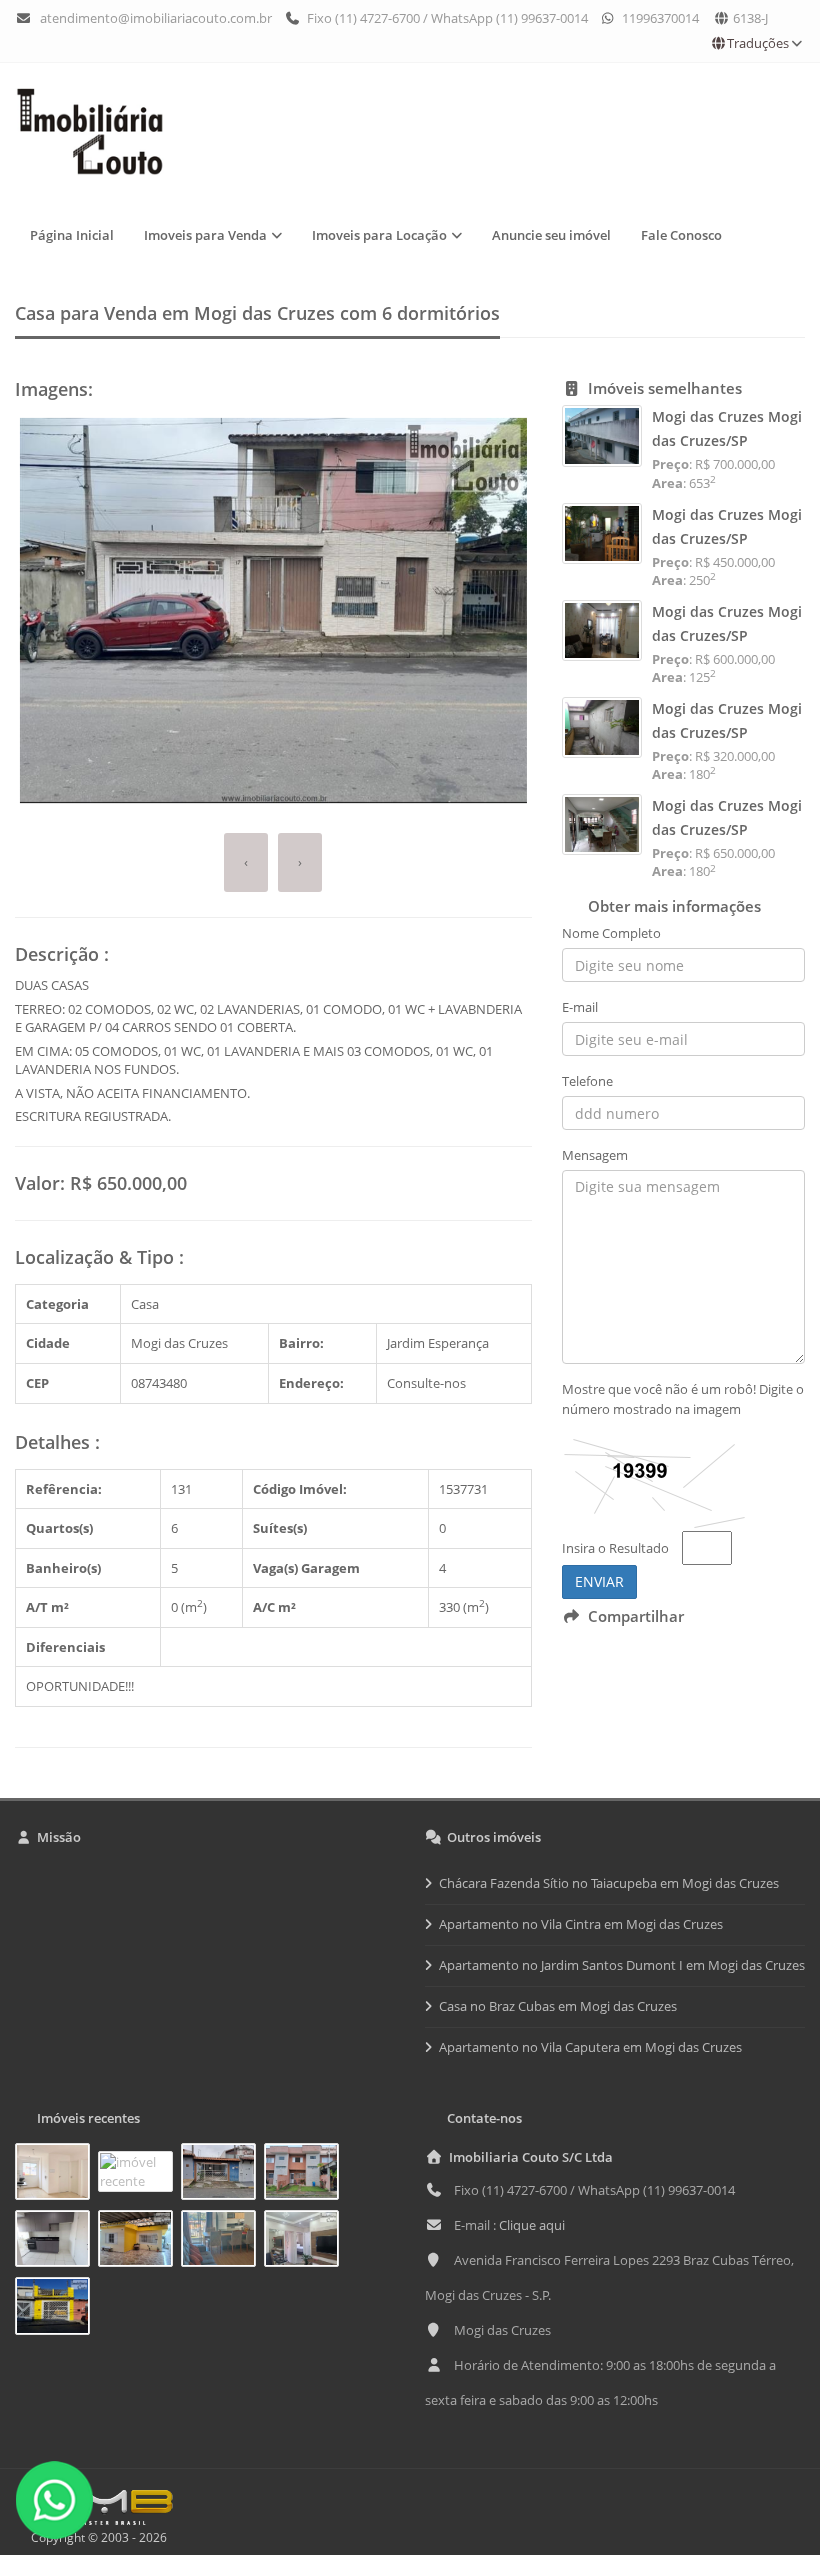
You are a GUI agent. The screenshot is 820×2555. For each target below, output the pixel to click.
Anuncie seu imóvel (551, 235)
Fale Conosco (681, 235)
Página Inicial (72, 235)
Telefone (587, 1081)
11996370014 (659, 18)
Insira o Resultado (615, 1548)
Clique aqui (532, 2225)
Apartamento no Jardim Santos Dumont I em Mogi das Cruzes (622, 1965)
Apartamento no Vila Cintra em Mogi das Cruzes (581, 1924)
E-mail (580, 1007)
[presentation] (246, 862)
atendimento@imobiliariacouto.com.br (156, 18)
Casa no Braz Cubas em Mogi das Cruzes (558, 2006)
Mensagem (595, 1155)
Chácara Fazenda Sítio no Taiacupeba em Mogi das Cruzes (609, 1883)
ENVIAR (599, 1581)
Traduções (758, 43)
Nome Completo (611, 933)
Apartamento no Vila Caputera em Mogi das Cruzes (590, 2047)
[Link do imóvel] (56, 2175)
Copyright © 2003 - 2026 (96, 2537)
